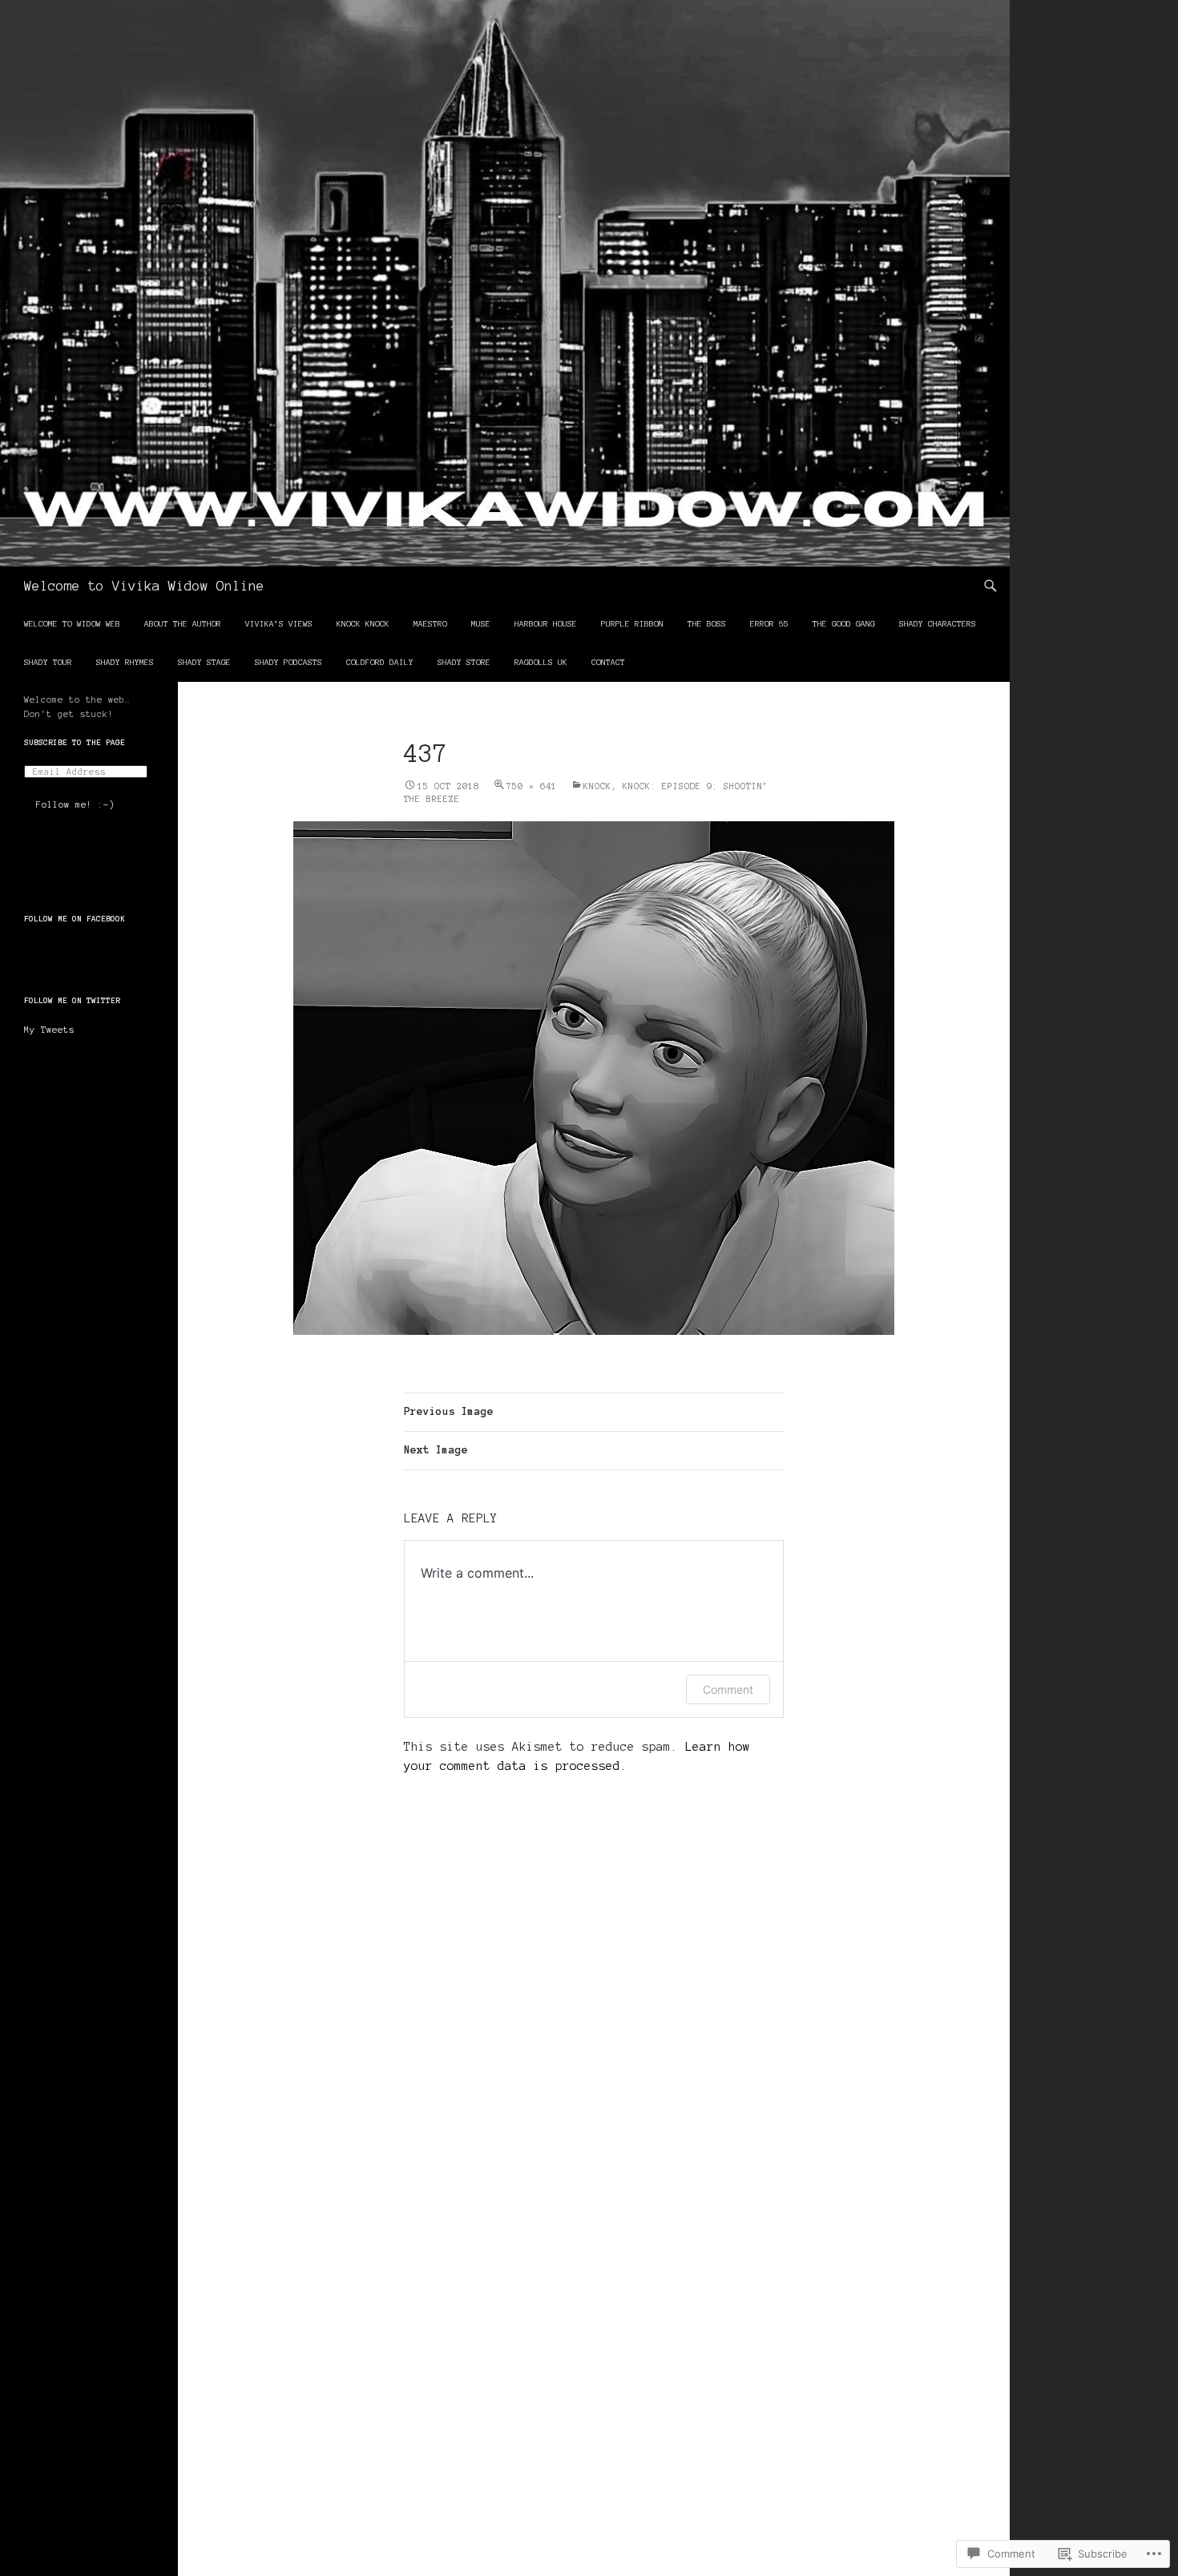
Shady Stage (204, 662)
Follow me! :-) (75, 804)
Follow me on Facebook (75, 919)
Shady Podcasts (288, 662)
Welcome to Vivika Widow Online (144, 586)
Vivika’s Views (279, 624)
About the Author (183, 624)
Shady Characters (938, 624)
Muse (481, 624)
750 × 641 (532, 786)
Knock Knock (363, 624)
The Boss (707, 624)
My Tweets (49, 1030)
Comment (728, 1689)
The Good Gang (844, 624)
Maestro (430, 624)
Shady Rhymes (125, 662)
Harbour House (546, 624)
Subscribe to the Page (75, 742)
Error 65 (769, 624)
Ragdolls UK (541, 662)
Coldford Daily (380, 662)
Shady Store (464, 662)
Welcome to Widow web (72, 624)
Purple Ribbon (632, 624)
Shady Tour (48, 662)
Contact (608, 662)
